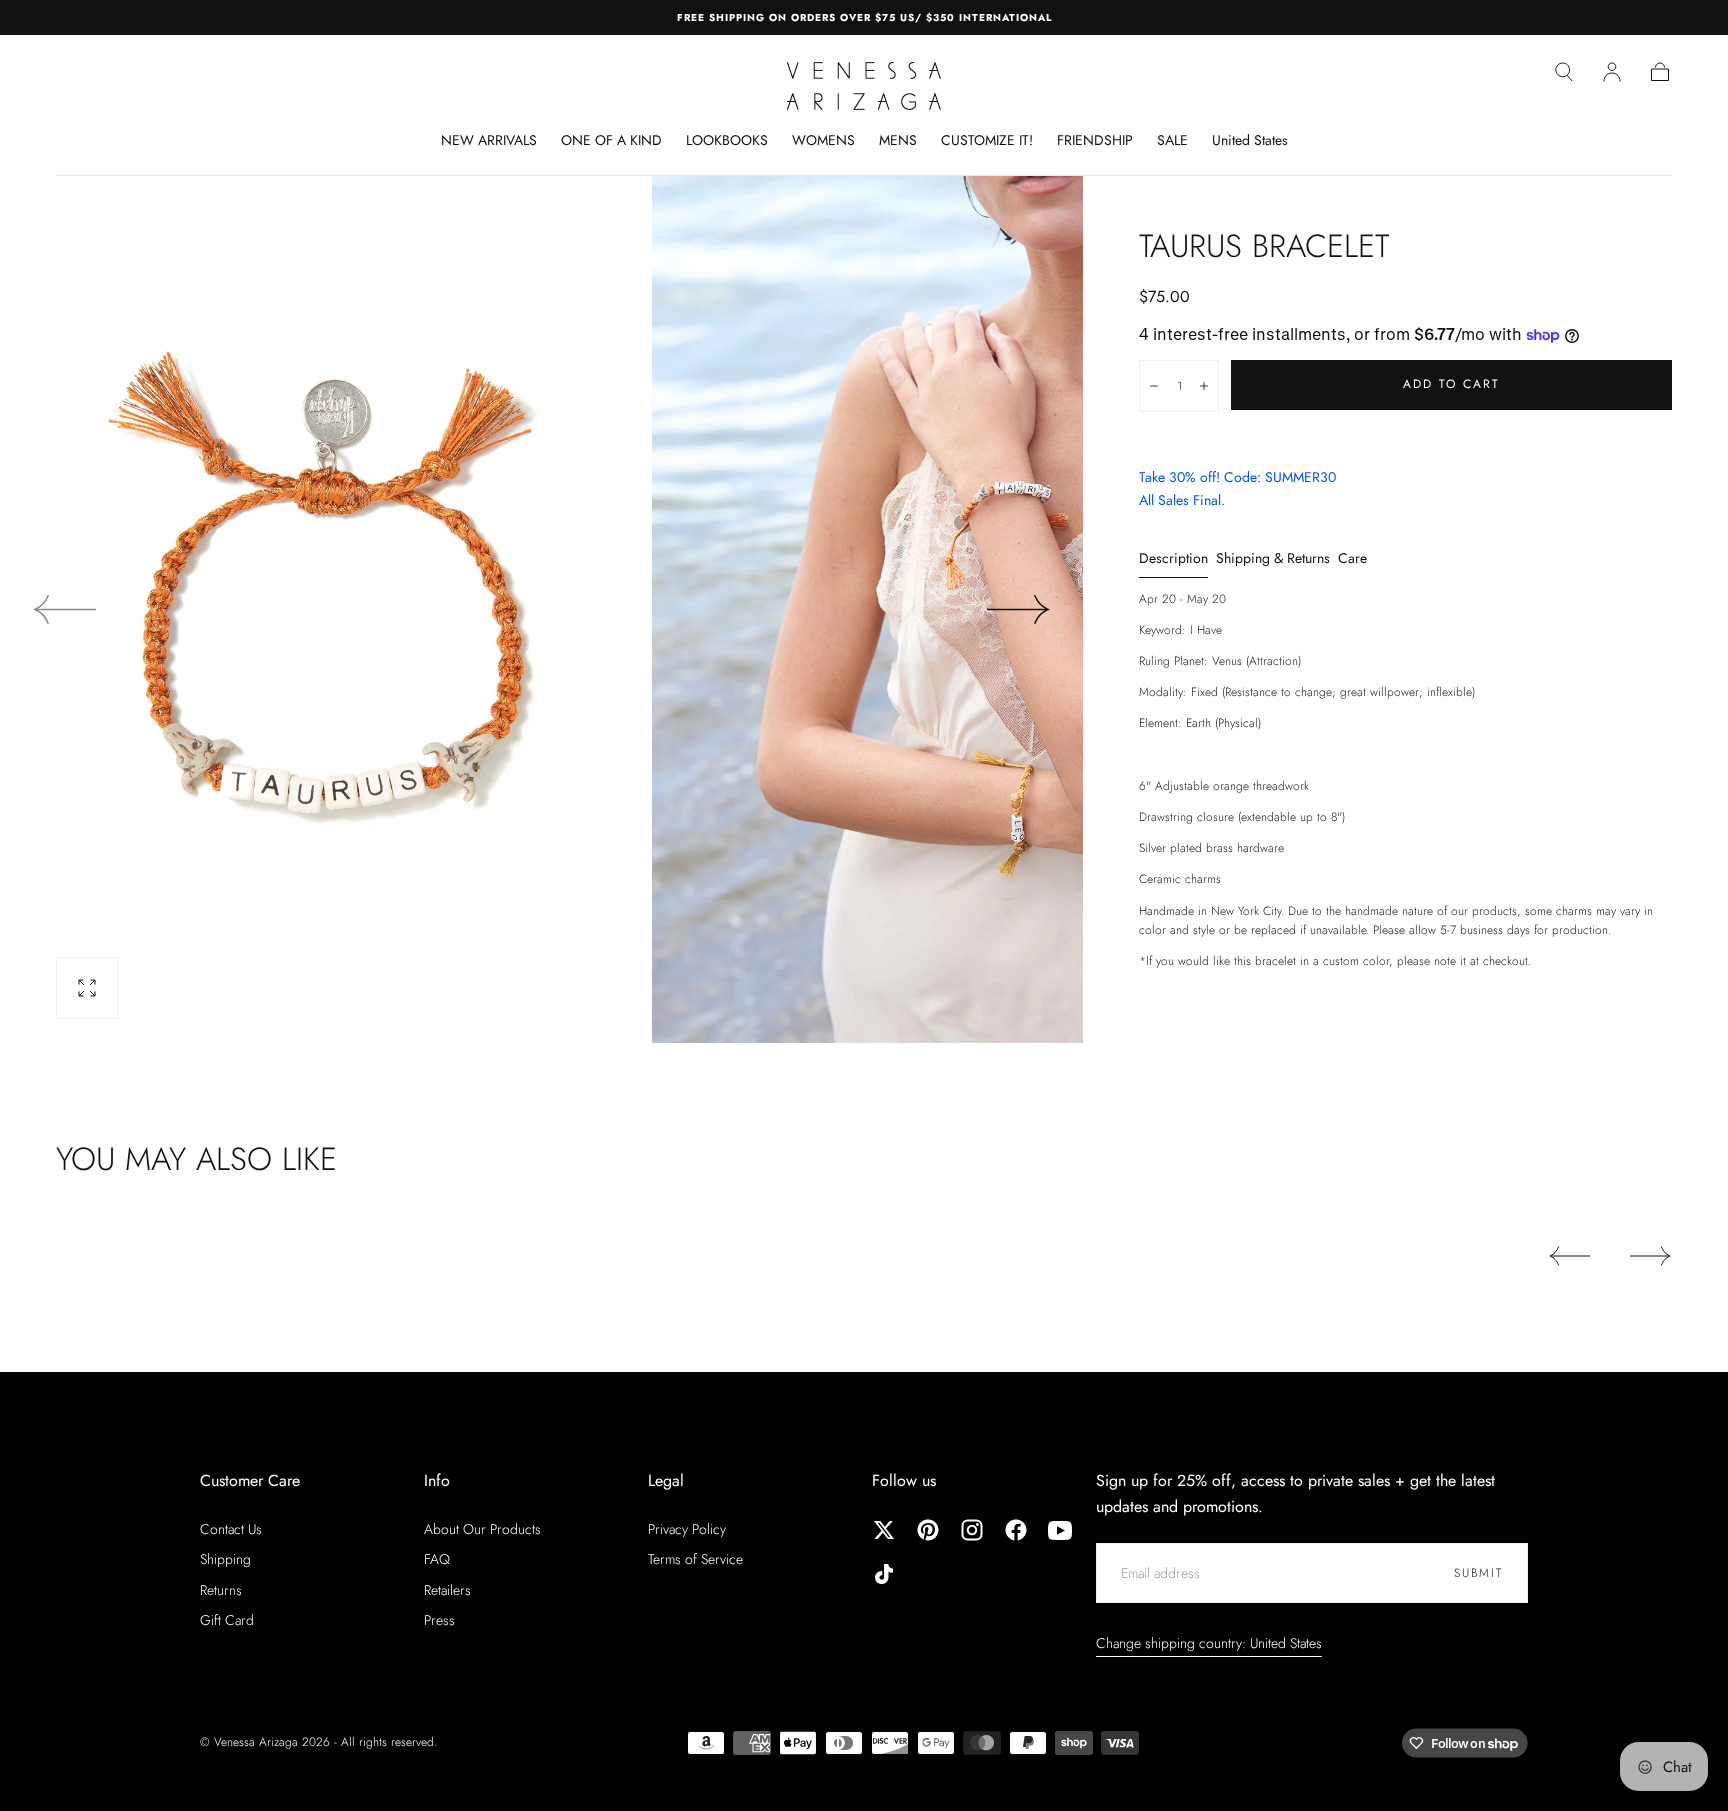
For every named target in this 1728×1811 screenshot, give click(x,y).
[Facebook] (1016, 1530)
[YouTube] (1060, 1530)
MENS (898, 141)
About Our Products (482, 1529)
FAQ (437, 1559)
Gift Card (227, 1620)
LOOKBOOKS (727, 141)
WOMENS (823, 141)
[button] (1564, 72)
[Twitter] (884, 1530)
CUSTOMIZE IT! (987, 141)
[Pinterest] (928, 1530)
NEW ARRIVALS (489, 141)
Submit (1478, 1573)
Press (439, 1620)
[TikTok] (884, 1574)
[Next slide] (1019, 609)
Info (437, 1480)
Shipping (225, 1559)
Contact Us (231, 1529)
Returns (221, 1590)
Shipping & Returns (1273, 559)
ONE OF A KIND (611, 141)
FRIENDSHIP (1095, 141)
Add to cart (1451, 384)
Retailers (447, 1590)
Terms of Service (695, 1559)
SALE (1172, 141)
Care (1352, 559)
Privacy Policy (687, 1529)
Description (1173, 559)
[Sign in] (1612, 72)
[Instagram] (972, 1530)
